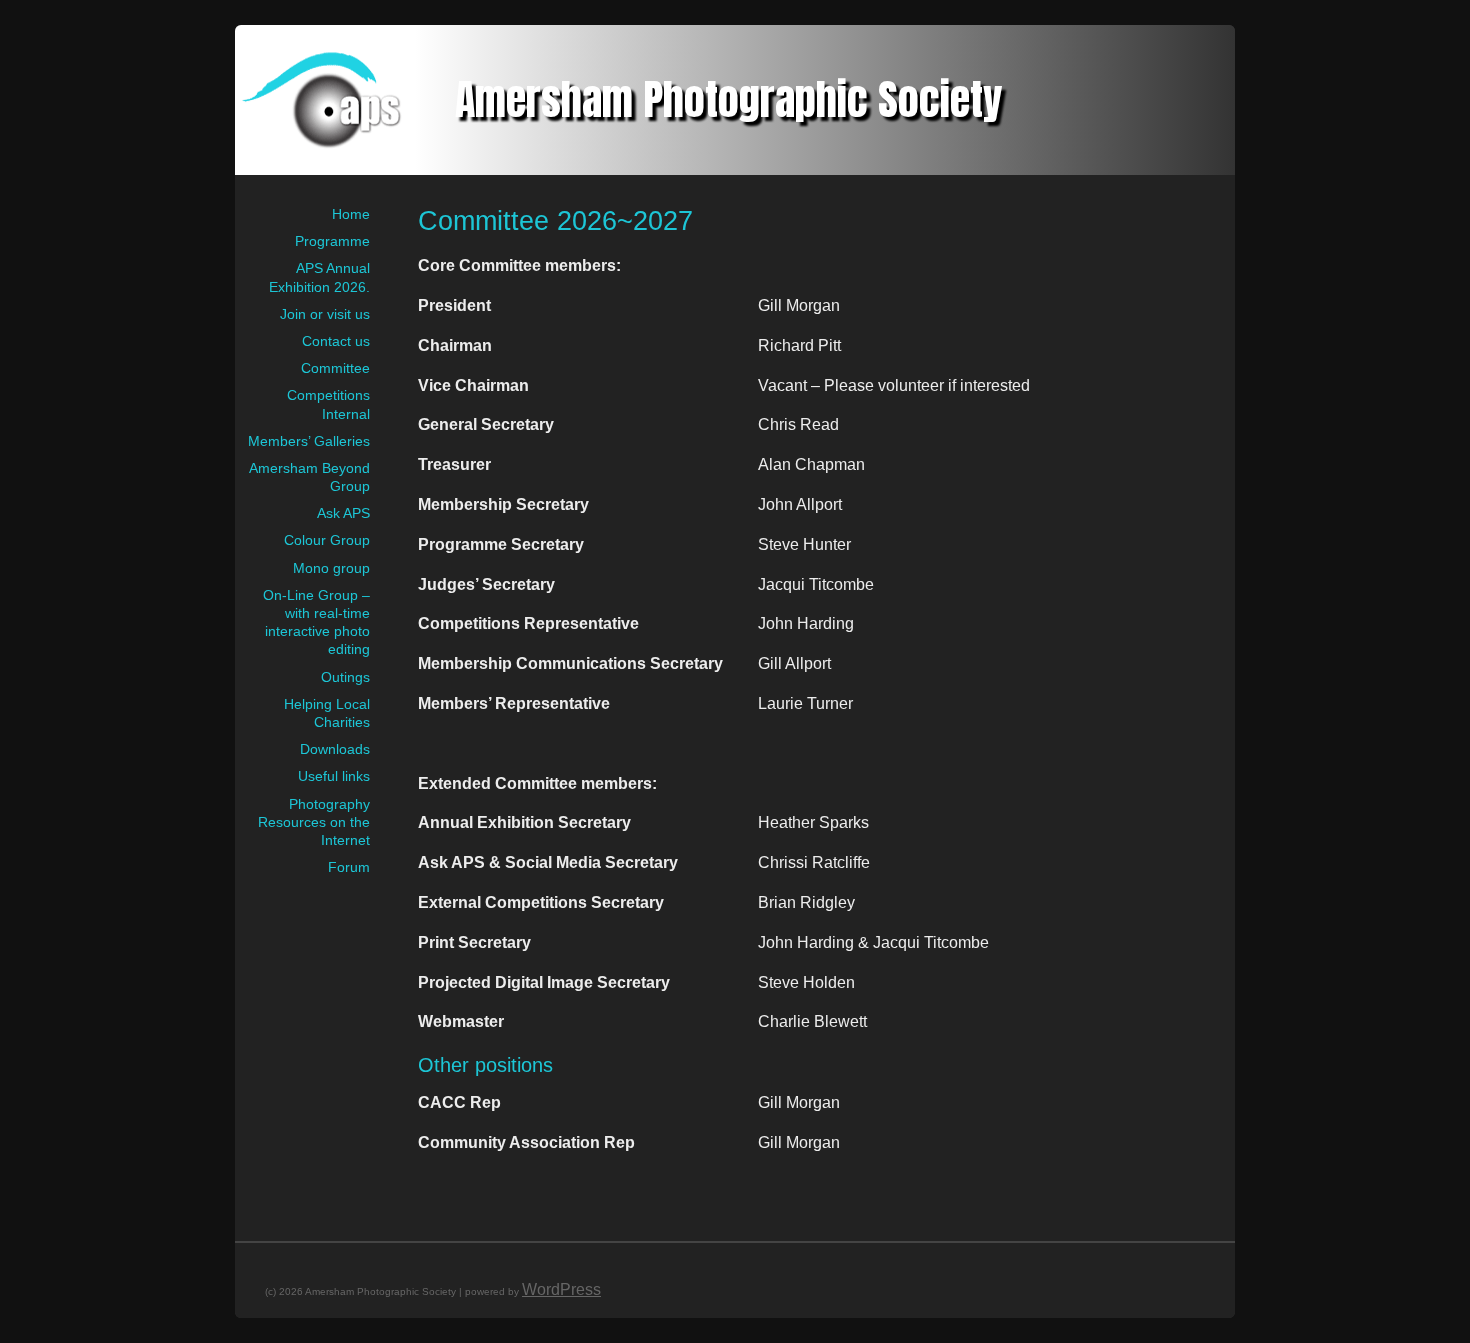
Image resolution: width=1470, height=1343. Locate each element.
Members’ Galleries (309, 441)
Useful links (334, 776)
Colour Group (327, 540)
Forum (349, 867)
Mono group (331, 568)
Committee (335, 368)
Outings (345, 677)
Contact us (336, 341)
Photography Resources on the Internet (314, 822)
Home (351, 214)
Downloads (335, 749)
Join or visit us (325, 314)
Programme (332, 241)
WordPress (561, 1289)
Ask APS (343, 513)
